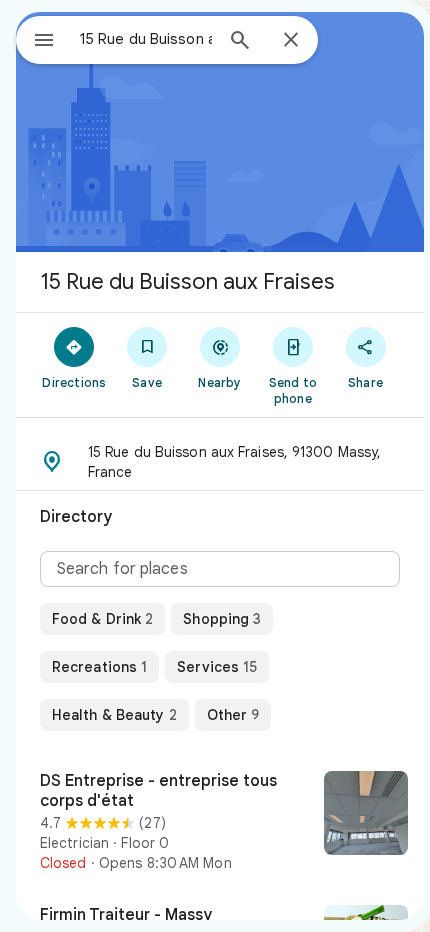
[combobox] (146, 39)
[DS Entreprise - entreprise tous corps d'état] (220, 822)
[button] (220, 462)
